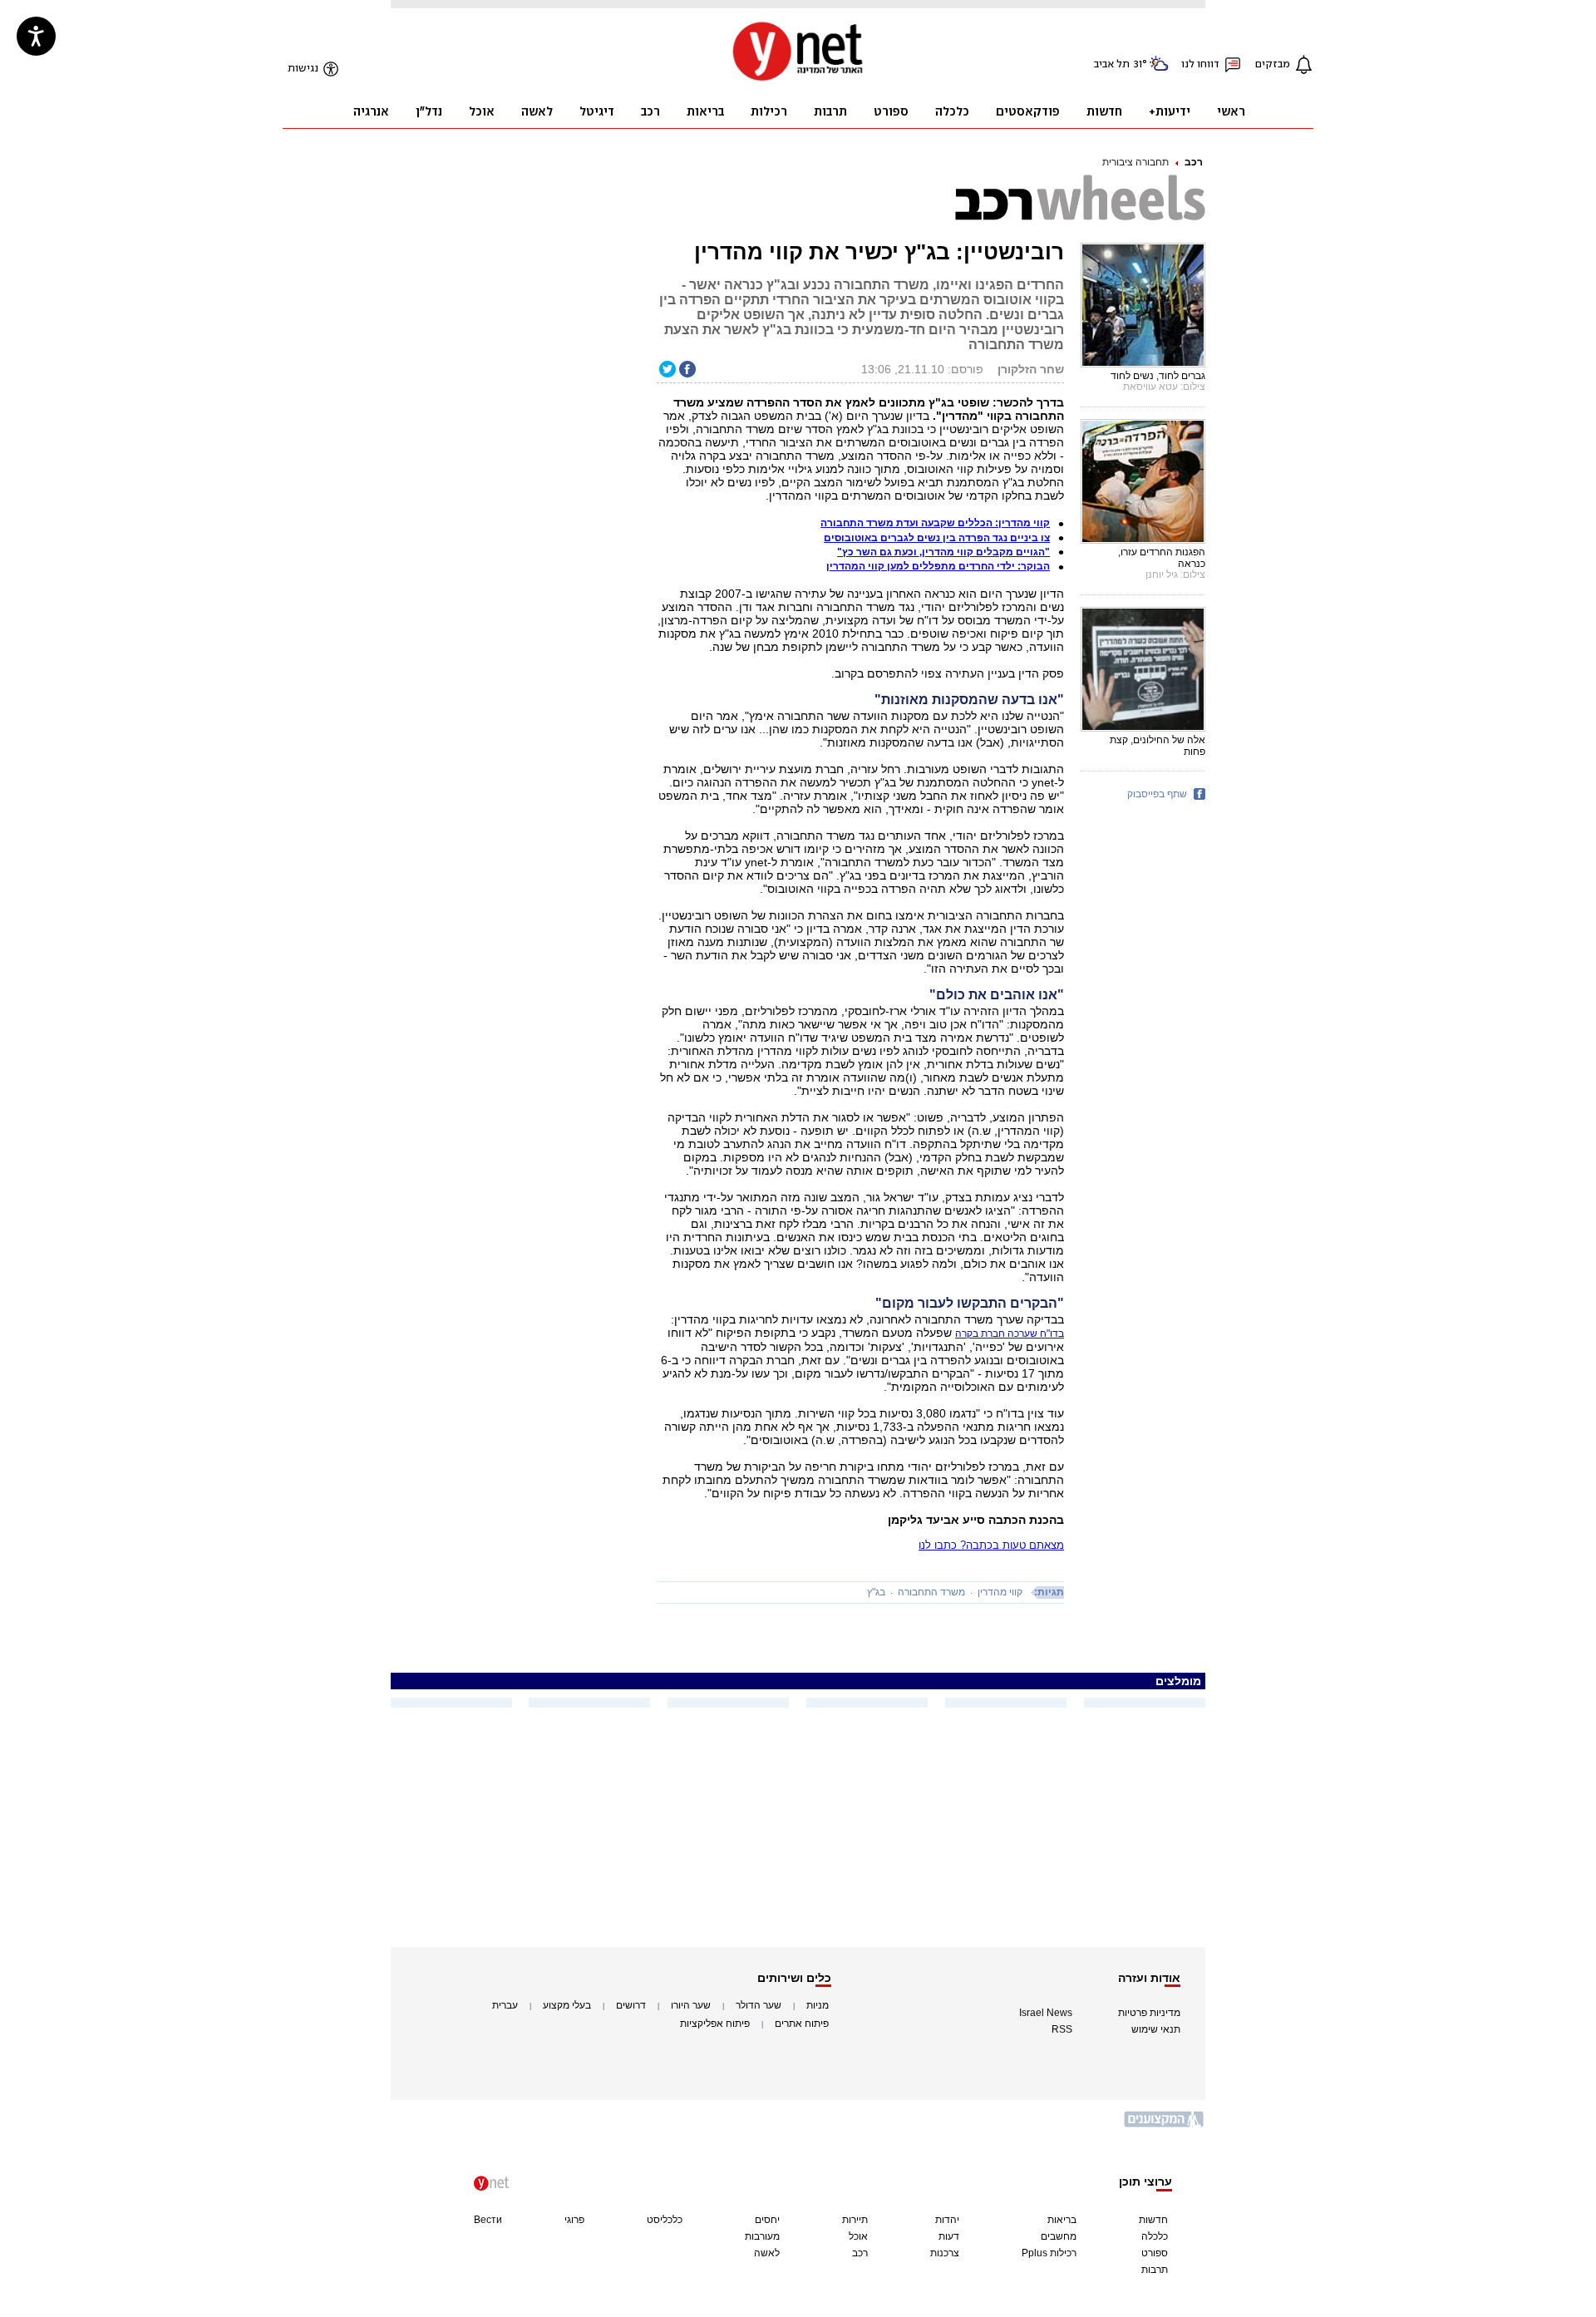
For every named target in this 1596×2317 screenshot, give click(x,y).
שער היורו (691, 2005)
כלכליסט (665, 2220)
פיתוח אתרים (802, 2024)
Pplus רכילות (1049, 2253)
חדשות (1153, 2220)
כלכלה (1155, 2236)
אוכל (858, 2236)
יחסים (767, 2220)
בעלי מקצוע (567, 2005)
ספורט (1155, 2253)
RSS (1062, 2029)
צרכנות (945, 2253)
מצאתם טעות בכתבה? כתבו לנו (991, 1545)
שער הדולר (759, 2005)
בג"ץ (876, 1592)
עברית (505, 2005)
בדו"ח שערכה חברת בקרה (1010, 1334)
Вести (488, 2220)
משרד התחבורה (931, 1592)
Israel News (1046, 2013)
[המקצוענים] (1165, 2125)
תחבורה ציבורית (1135, 162)
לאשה (767, 2253)
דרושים (631, 2005)
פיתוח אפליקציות (715, 2024)
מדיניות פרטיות (1149, 2013)
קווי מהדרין (1000, 1592)
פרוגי (574, 2220)
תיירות (855, 2220)
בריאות (1062, 2220)
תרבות (1155, 2270)
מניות (818, 2005)
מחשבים (1059, 2236)
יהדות (947, 2220)
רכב (1194, 162)
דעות (949, 2236)
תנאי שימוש (1156, 2029)
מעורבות (762, 2236)
